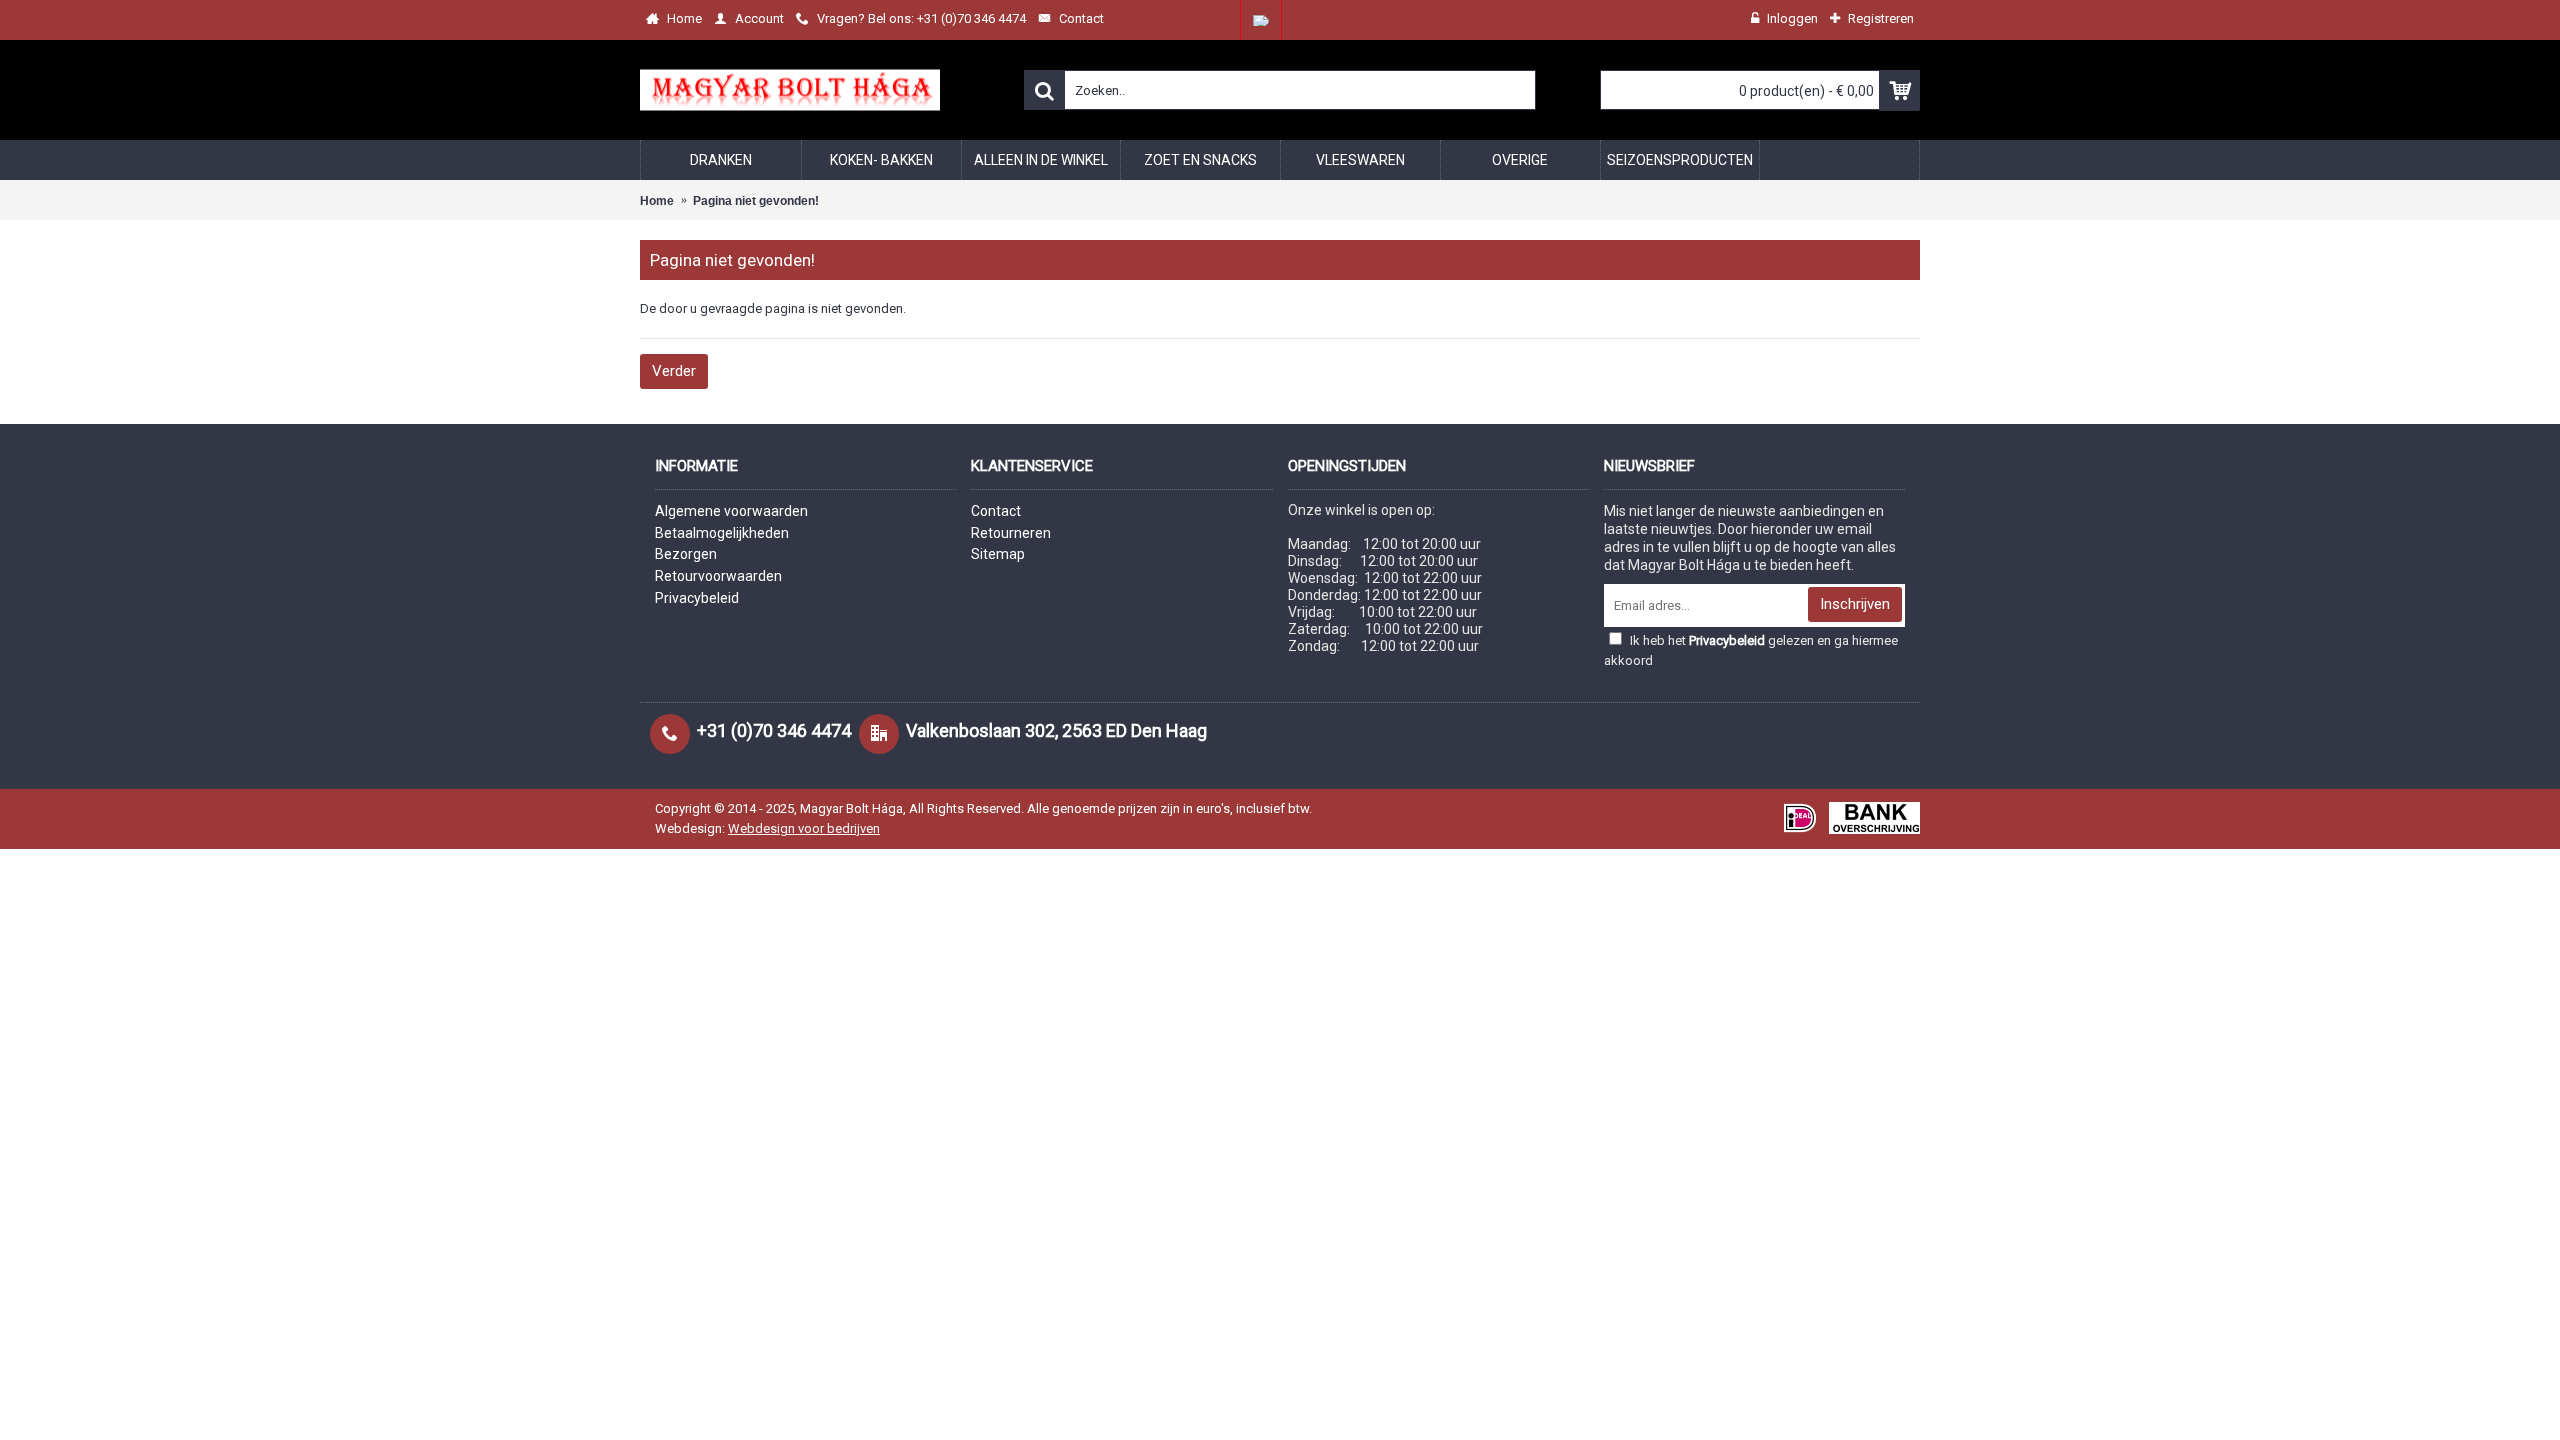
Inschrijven (1855, 604)
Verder (674, 371)
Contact (996, 511)
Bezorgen (686, 554)
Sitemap (998, 554)
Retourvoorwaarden (718, 576)
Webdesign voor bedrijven (804, 828)
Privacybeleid (697, 598)
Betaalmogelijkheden (722, 533)
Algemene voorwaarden (731, 511)
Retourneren (1011, 533)
